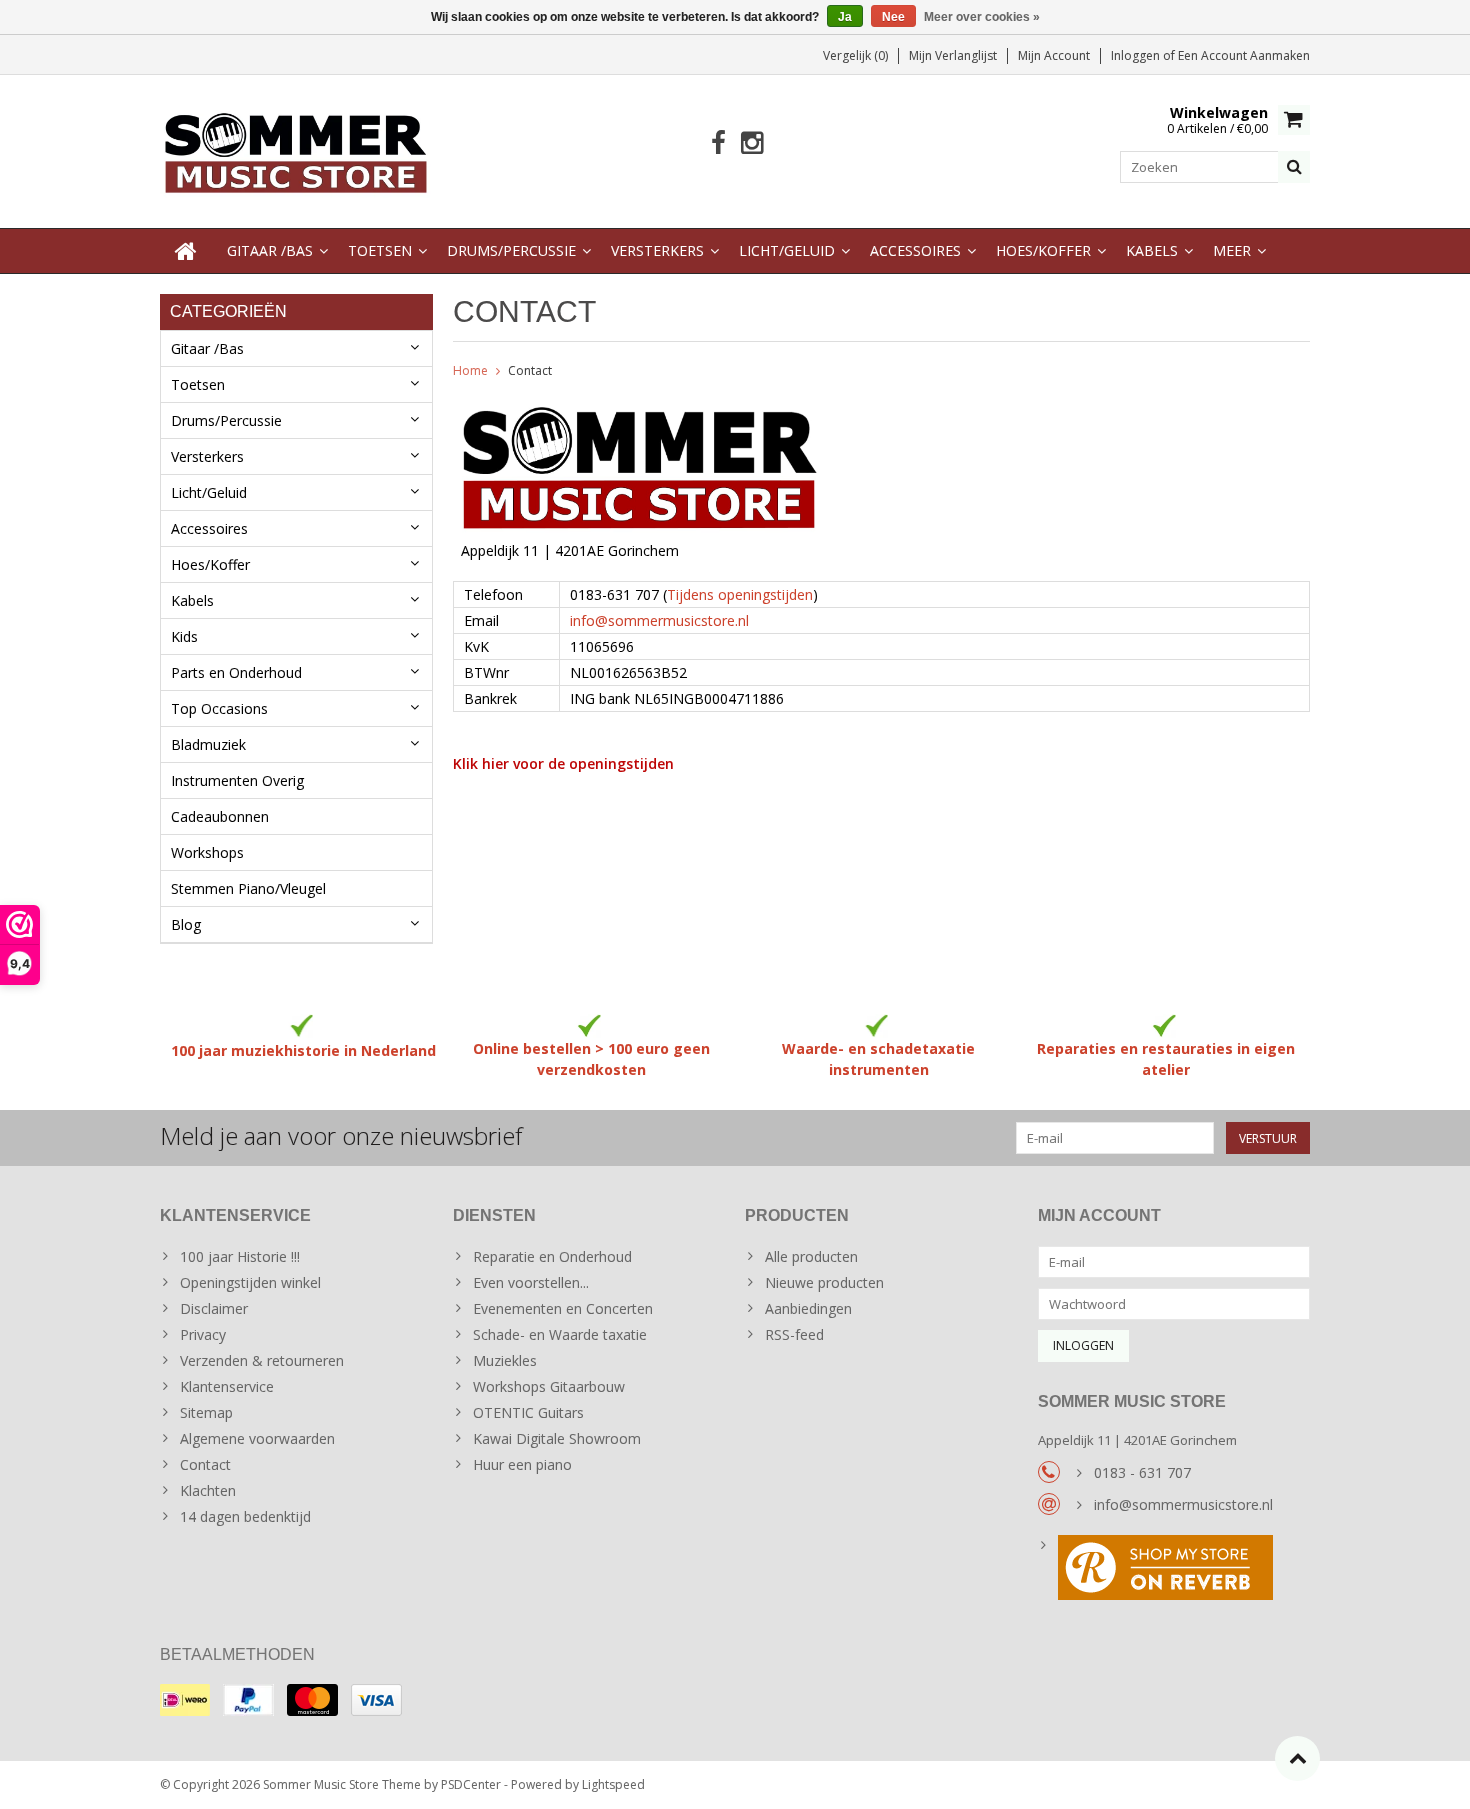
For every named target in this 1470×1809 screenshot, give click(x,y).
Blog (186, 924)
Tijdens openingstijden (740, 594)
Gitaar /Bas (270, 250)
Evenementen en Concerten (563, 1308)
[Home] (186, 251)
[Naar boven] (1297, 1758)
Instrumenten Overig (237, 780)
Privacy (203, 1334)
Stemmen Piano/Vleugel (248, 888)
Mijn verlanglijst (953, 55)
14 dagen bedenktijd (245, 1516)
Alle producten (811, 1256)
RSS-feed (794, 1334)
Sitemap (206, 1412)
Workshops (207, 852)
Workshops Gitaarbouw (549, 1386)
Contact (530, 370)
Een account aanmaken (1244, 55)
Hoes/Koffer (1043, 250)
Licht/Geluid (787, 250)
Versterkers (657, 250)
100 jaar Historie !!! (240, 1256)
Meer (1232, 250)
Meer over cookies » (982, 17)
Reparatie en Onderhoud (552, 1256)
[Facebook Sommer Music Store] (718, 143)
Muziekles (505, 1360)
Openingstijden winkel (250, 1282)
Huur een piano (522, 1464)
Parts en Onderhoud (236, 672)
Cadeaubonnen (220, 816)
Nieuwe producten (824, 1282)
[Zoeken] (1294, 167)
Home (470, 370)
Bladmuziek (208, 744)
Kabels (1152, 250)
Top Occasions (219, 708)
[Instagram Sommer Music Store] (751, 143)
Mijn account (1054, 55)
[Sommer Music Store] (296, 149)
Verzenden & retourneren (262, 1360)
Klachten (208, 1490)
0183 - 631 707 (1142, 1472)
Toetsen (380, 250)
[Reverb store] (1174, 1570)
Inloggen (1137, 55)
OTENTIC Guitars (528, 1412)
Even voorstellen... (531, 1282)
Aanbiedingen (808, 1308)
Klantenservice (227, 1386)
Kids (184, 636)
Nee (893, 17)
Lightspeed (613, 1784)
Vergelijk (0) (855, 55)
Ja (845, 17)
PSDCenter (471, 1784)
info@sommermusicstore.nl (659, 620)
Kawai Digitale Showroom (557, 1438)
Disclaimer (214, 1308)
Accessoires (915, 250)
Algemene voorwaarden (257, 1438)
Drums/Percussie (511, 250)
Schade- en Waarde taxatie (560, 1334)
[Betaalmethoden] (185, 1700)
